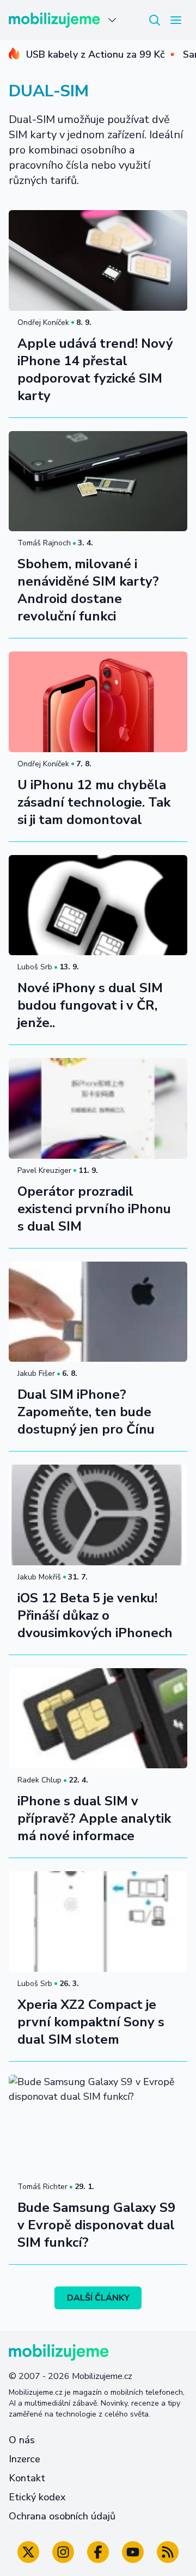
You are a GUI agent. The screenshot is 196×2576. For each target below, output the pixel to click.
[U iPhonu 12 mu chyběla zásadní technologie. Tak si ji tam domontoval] (98, 702)
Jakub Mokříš (39, 1577)
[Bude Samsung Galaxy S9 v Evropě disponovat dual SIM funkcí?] (98, 2125)
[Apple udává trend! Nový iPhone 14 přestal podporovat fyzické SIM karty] (98, 260)
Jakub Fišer (36, 1373)
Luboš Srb (35, 967)
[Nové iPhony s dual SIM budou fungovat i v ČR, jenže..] (98, 905)
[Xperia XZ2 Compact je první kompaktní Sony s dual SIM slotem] (98, 1922)
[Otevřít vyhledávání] (155, 20)
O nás (22, 2440)
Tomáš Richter (42, 2187)
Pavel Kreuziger (44, 1170)
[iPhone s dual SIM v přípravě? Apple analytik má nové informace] (98, 1719)
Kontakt (27, 2478)
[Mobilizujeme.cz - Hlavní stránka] (54, 20)
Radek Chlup (39, 1780)
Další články (98, 2298)
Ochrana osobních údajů (62, 2516)
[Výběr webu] (112, 20)
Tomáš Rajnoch (44, 543)
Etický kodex (37, 2497)
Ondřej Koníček (43, 322)
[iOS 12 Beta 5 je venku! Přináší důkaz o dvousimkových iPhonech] (98, 1515)
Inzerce (24, 2459)
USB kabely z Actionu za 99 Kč (95, 54)
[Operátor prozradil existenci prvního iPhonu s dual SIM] (98, 1108)
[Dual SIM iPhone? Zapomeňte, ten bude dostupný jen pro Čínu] (98, 1312)
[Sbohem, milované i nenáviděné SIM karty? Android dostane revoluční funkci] (98, 481)
